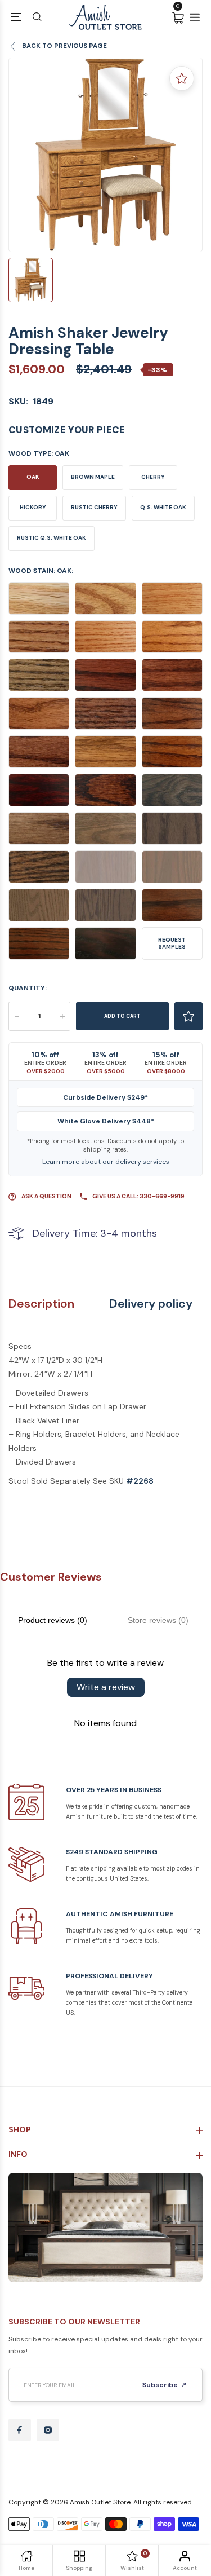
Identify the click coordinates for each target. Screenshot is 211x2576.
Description (41, 1304)
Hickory (33, 507)
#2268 (140, 1481)
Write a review (106, 1687)
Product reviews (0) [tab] (53, 1620)
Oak (33, 477)
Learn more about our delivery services (106, 1162)
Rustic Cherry (94, 507)
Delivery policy (151, 1304)
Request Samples (172, 943)
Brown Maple (93, 477)
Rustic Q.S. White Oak (51, 538)
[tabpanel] (105, 155)
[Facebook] (20, 2430)
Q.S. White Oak (163, 507)
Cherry (153, 477)
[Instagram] (48, 2430)
